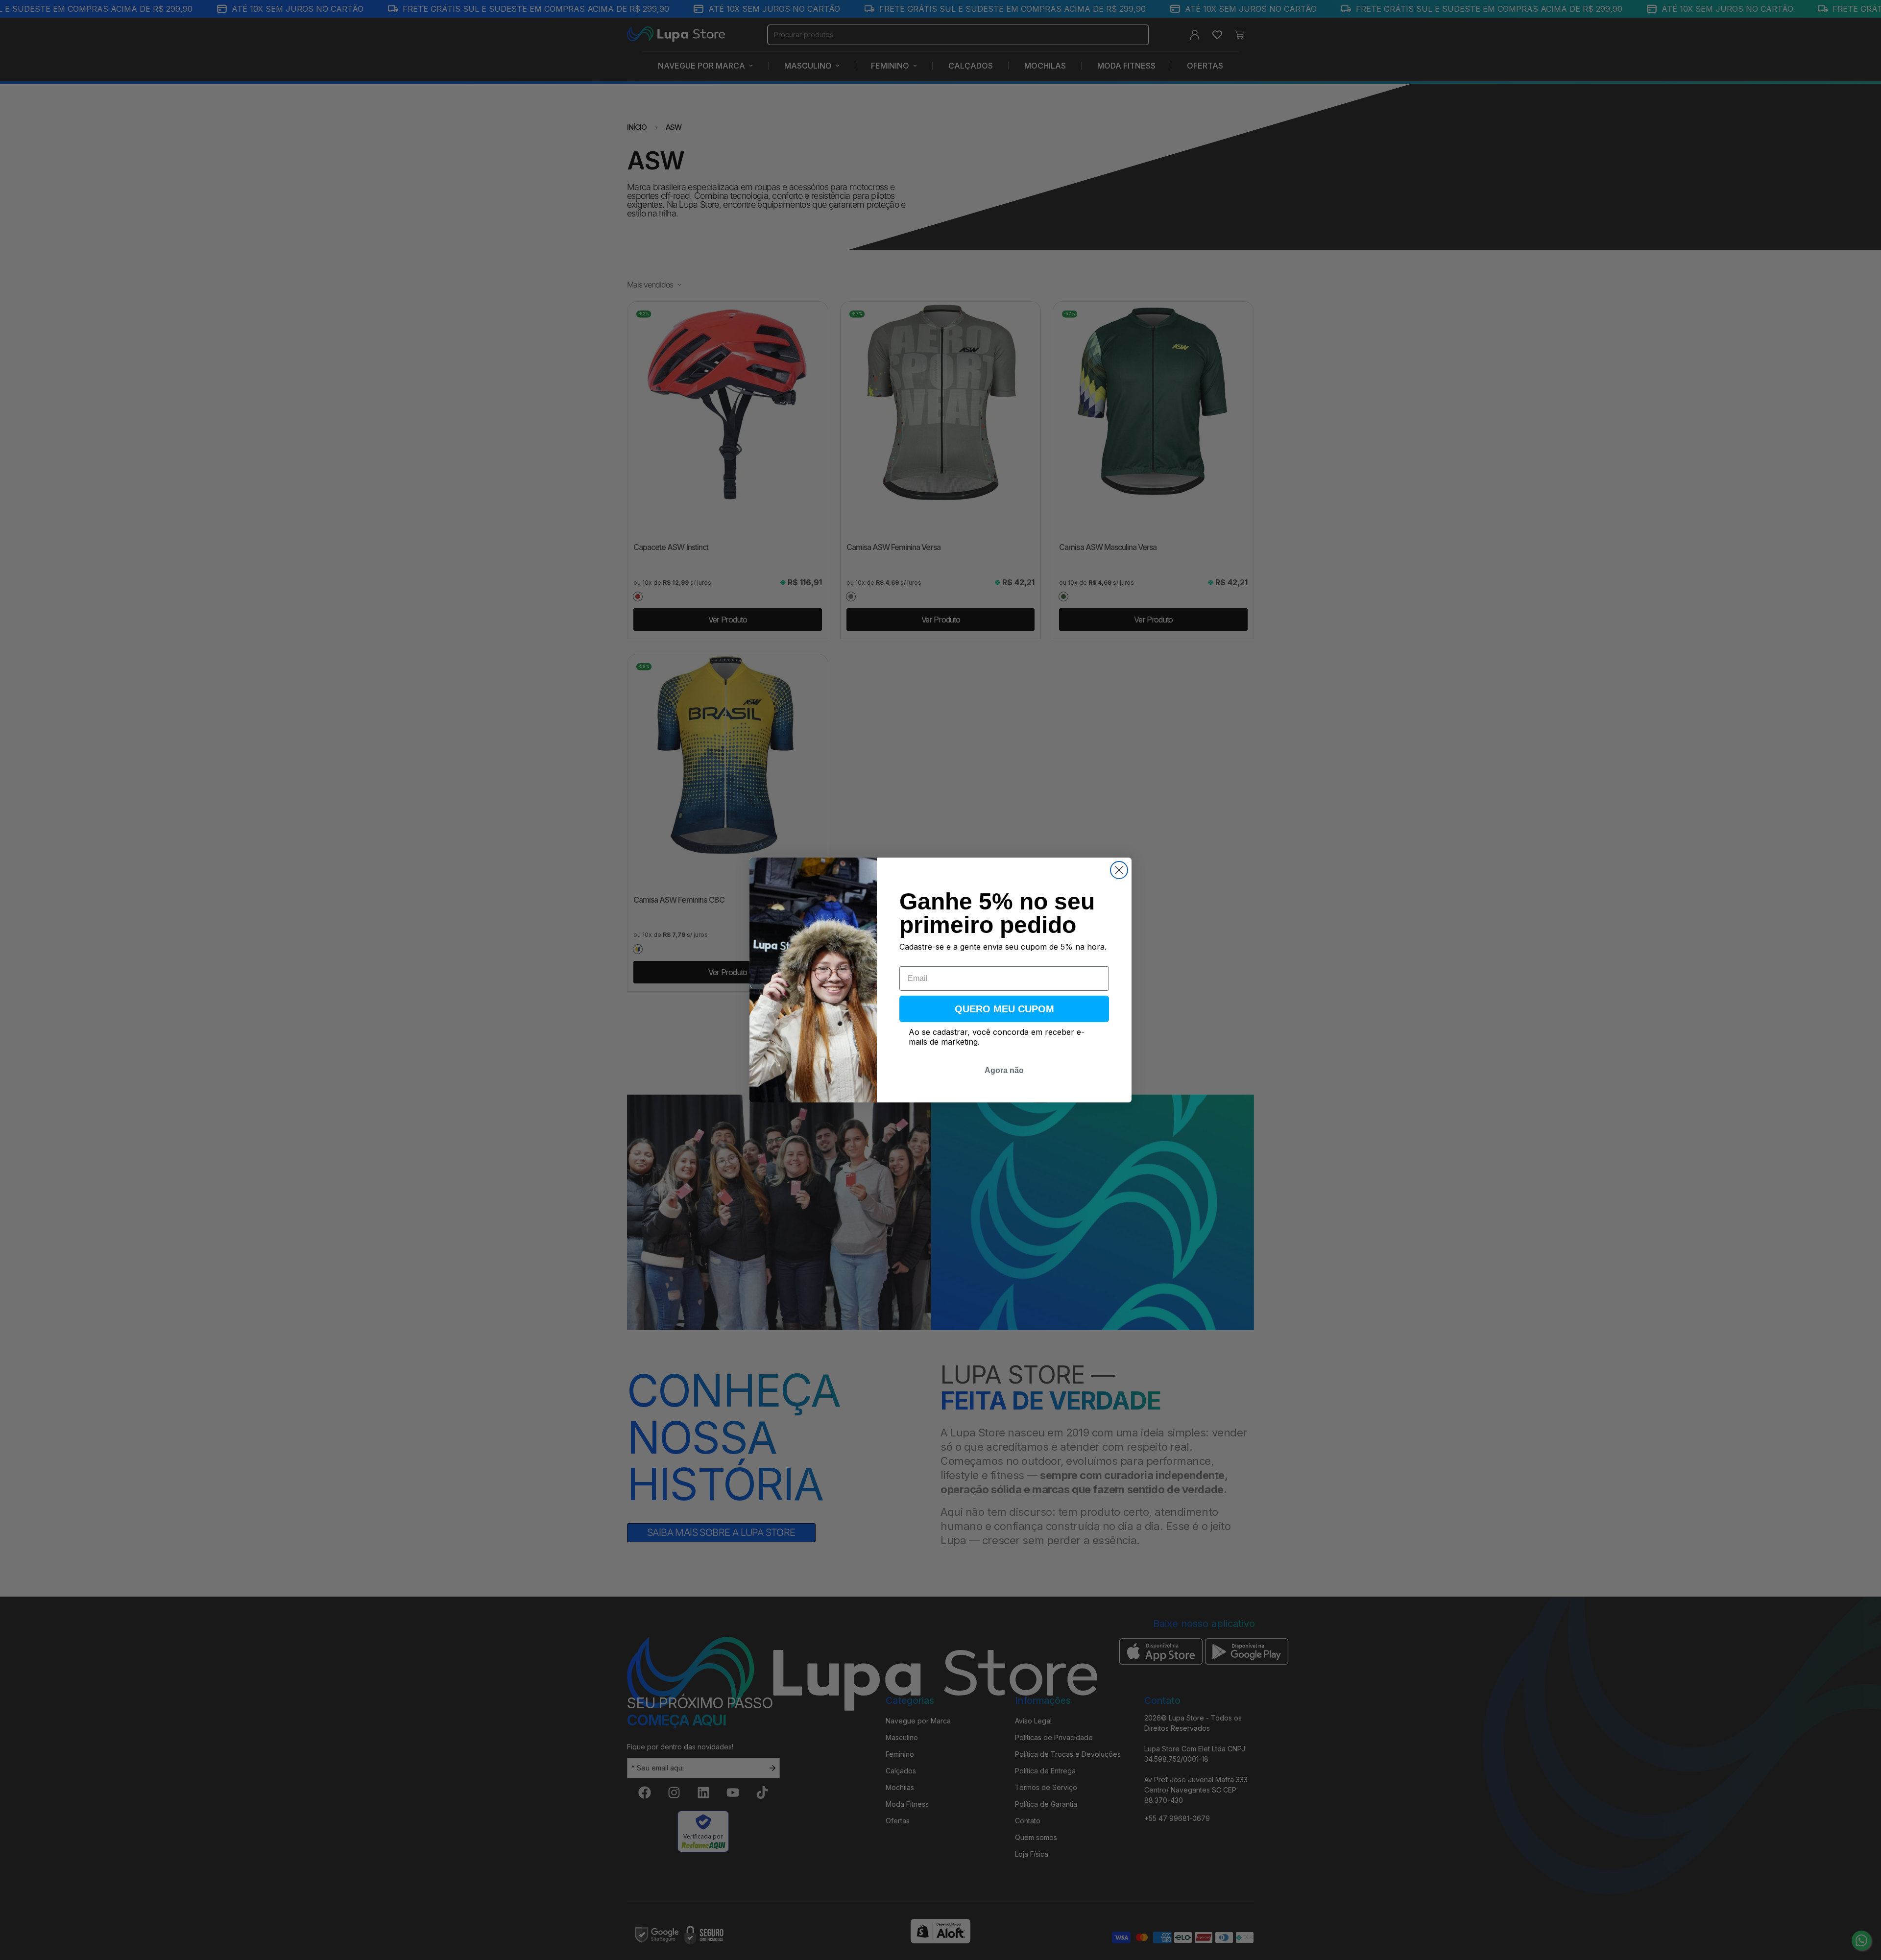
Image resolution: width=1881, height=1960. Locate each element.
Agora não (1004, 1070)
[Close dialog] (1119, 870)
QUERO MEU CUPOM (1004, 1009)
